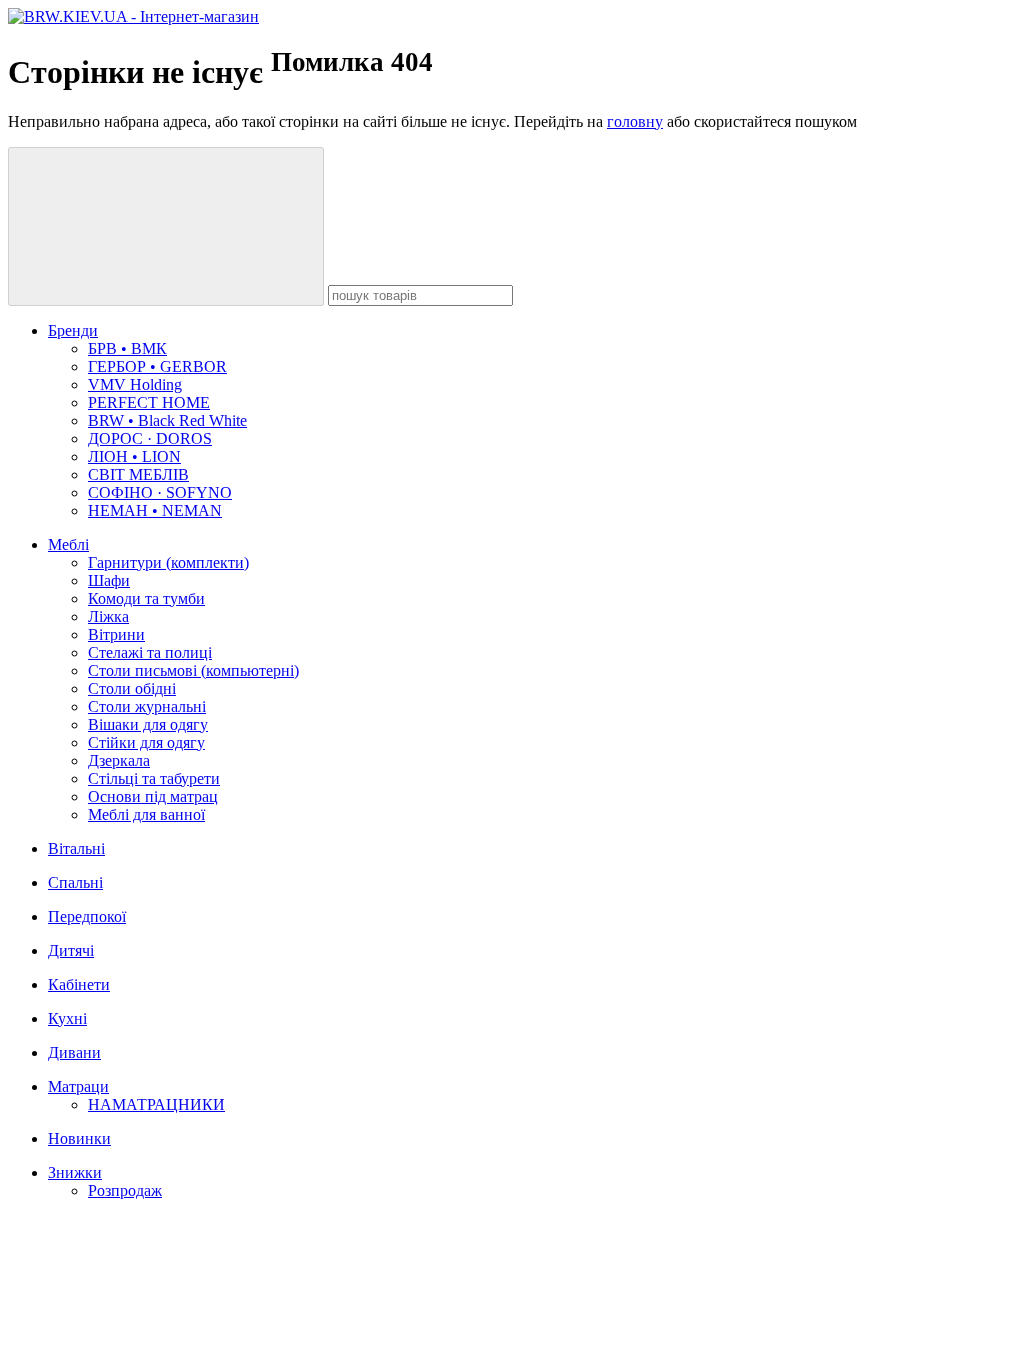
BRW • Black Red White (167, 420)
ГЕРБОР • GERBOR (157, 366)
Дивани (74, 1052)
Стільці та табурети (154, 778)
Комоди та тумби (146, 598)
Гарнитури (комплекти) (168, 562)
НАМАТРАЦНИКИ (156, 1104)
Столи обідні (132, 688)
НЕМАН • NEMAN (155, 510)
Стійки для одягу (146, 742)
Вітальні (76, 848)
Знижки (75, 1172)
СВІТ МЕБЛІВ (138, 474)
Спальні (75, 882)
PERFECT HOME (149, 402)
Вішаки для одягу (148, 724)
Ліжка (108, 616)
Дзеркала (119, 760)
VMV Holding (135, 384)
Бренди (73, 330)
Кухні (67, 1018)
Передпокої (87, 916)
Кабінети (79, 984)
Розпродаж (125, 1190)
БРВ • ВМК (127, 348)
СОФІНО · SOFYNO (160, 492)
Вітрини (116, 634)
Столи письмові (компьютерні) (193, 670)
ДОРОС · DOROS (150, 438)
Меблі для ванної (146, 814)
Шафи (109, 580)
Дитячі (71, 950)
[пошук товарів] (166, 226)
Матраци (78, 1086)
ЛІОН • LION (134, 456)
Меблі (68, 544)
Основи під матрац (153, 796)
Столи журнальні (147, 706)
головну (635, 121)
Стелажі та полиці (150, 652)
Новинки (79, 1138)
